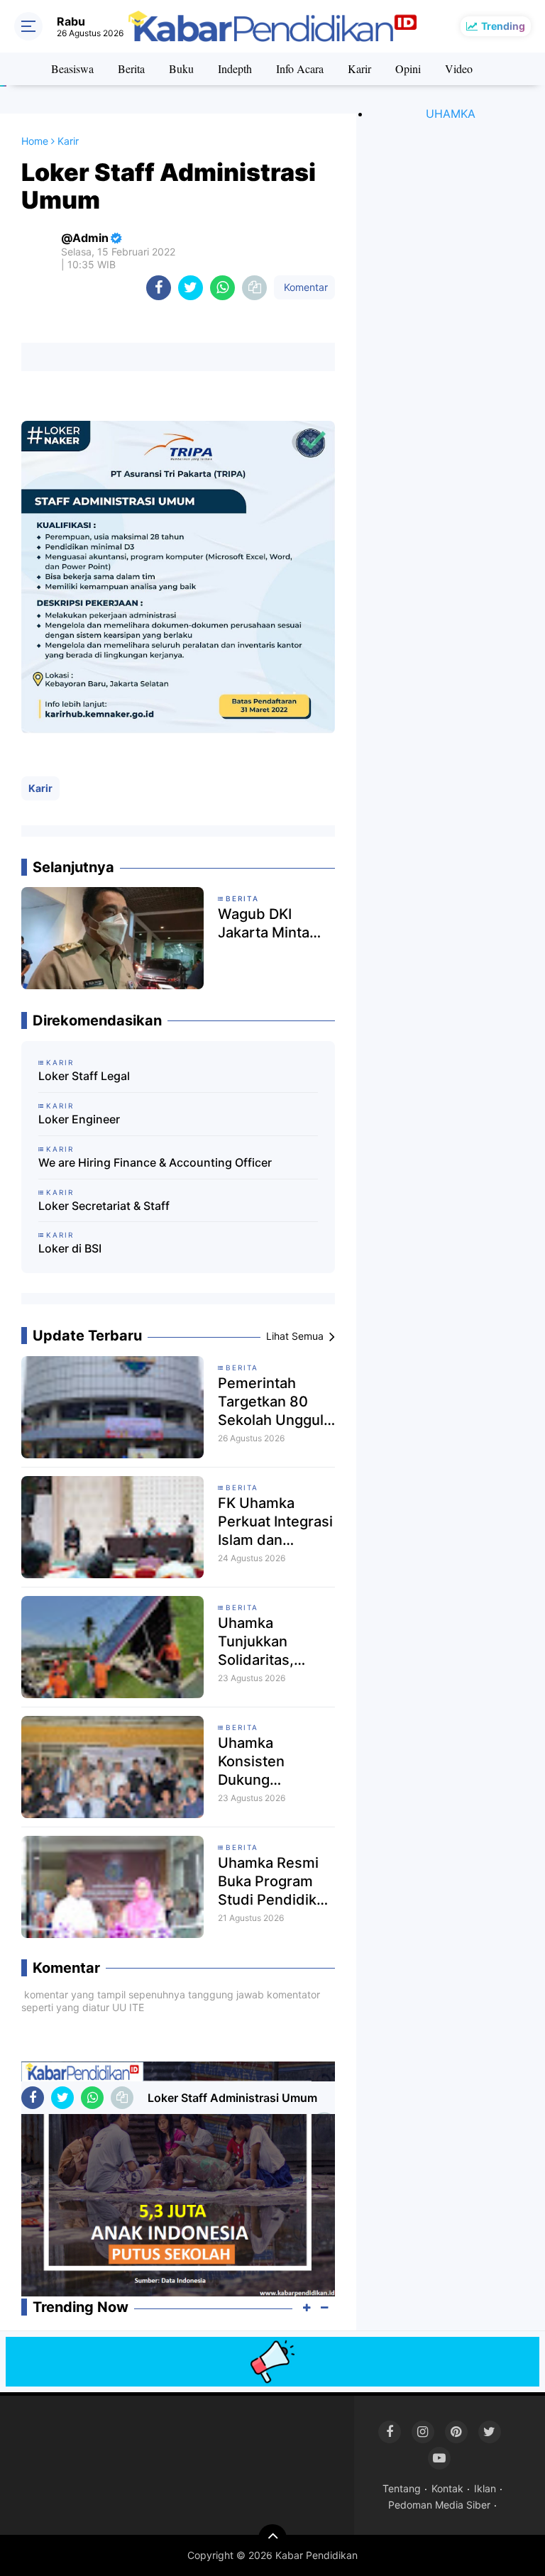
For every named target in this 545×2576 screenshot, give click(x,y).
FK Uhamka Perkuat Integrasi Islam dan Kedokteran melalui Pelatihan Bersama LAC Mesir (275, 1522)
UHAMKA (451, 114)
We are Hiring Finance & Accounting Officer (155, 1162)
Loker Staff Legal (84, 1076)
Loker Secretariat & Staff (104, 1206)
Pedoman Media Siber (439, 2505)
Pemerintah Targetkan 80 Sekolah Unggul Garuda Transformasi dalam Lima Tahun (271, 1402)
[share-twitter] (191, 288)
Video (459, 68)
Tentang (402, 2488)
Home (35, 141)
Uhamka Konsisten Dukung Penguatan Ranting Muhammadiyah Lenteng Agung (272, 1762)
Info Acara (300, 68)
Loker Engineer (79, 1119)
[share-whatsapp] (222, 288)
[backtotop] (272, 2538)
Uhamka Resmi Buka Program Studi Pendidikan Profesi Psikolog (275, 1882)
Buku (181, 68)
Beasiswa (72, 68)
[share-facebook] (159, 288)
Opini (408, 68)
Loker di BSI (70, 1248)
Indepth (235, 68)
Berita (131, 68)
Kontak (447, 2488)
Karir (359, 68)
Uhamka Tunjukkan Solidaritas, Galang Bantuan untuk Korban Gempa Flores (271, 1642)
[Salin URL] (254, 288)
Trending (503, 26)
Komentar (304, 287)
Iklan (485, 2488)
